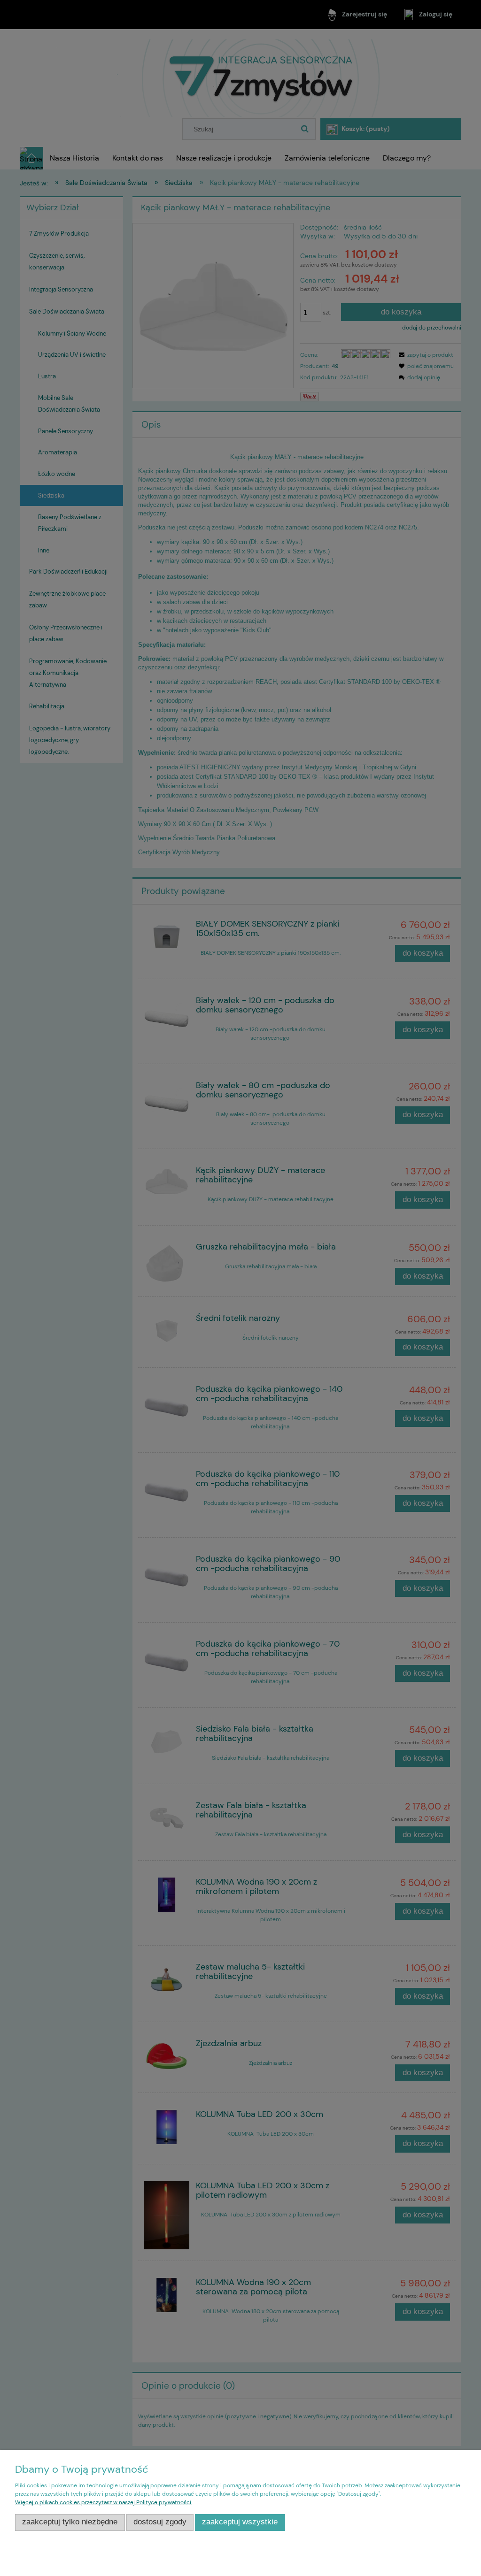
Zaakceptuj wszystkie (240, 2522)
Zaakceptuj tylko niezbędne (70, 2522)
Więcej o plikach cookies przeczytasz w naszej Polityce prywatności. (104, 2502)
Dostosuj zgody (160, 2522)
